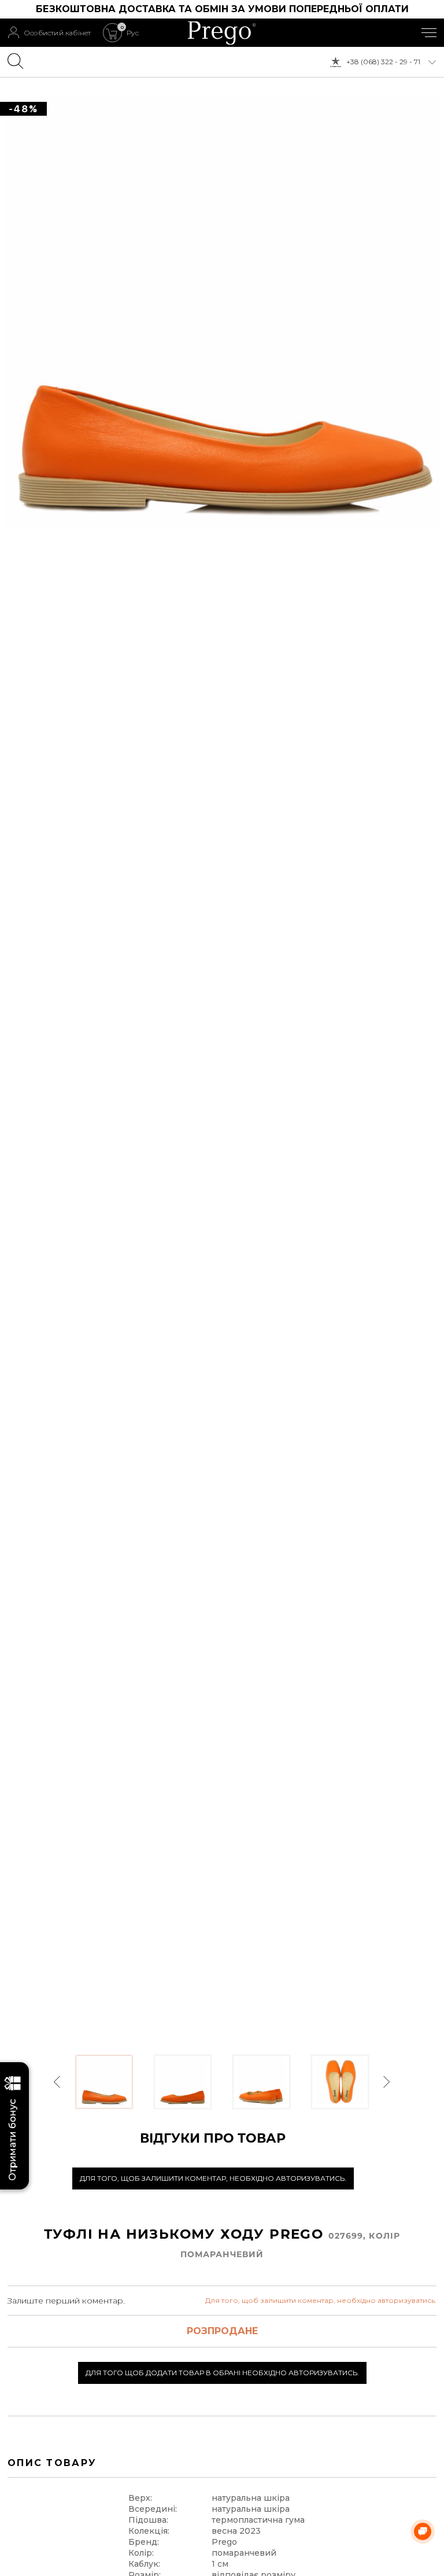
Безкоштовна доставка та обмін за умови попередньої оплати (222, 9)
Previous (58, 2082)
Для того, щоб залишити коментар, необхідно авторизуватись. (213, 2178)
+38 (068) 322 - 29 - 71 (383, 62)
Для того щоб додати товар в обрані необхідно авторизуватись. (222, 2373)
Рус (133, 33)
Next (386, 2082)
